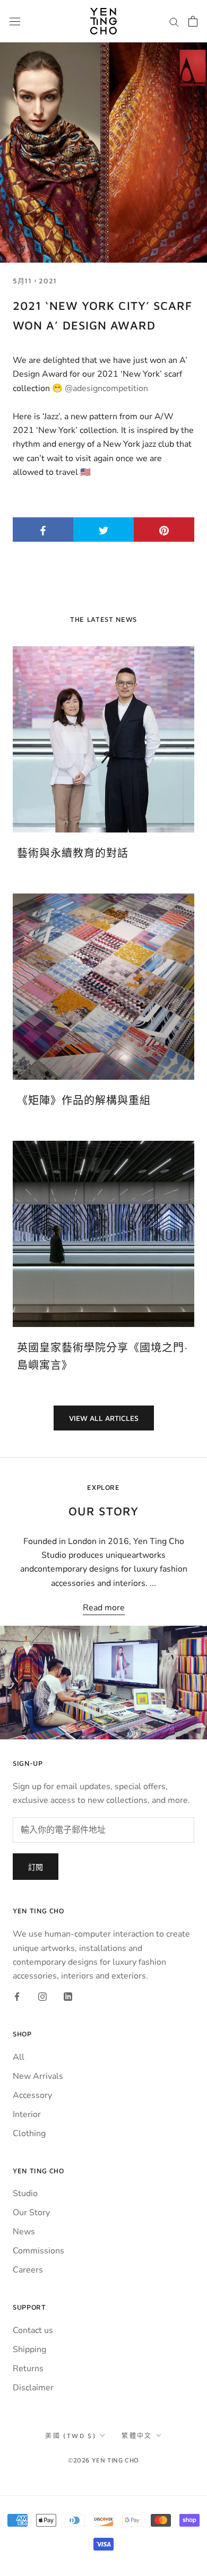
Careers (28, 2270)
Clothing (29, 2133)
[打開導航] (15, 21)
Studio (25, 2193)
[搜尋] (174, 21)
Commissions (38, 2251)
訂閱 (36, 1867)
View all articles (104, 1418)
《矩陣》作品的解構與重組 (84, 1100)
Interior (27, 2114)
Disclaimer (33, 2388)
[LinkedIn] (68, 1996)
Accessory (32, 2095)
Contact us (33, 2330)
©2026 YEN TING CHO (103, 2460)
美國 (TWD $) (71, 2436)
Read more (104, 1608)
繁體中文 (137, 2436)
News (24, 2232)
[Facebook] (17, 1996)
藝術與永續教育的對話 (73, 853)
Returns (28, 2369)
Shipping (29, 2349)
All (19, 2057)
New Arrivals (38, 2076)
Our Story (31, 2213)
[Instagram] (42, 1996)
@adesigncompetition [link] (106, 388)
